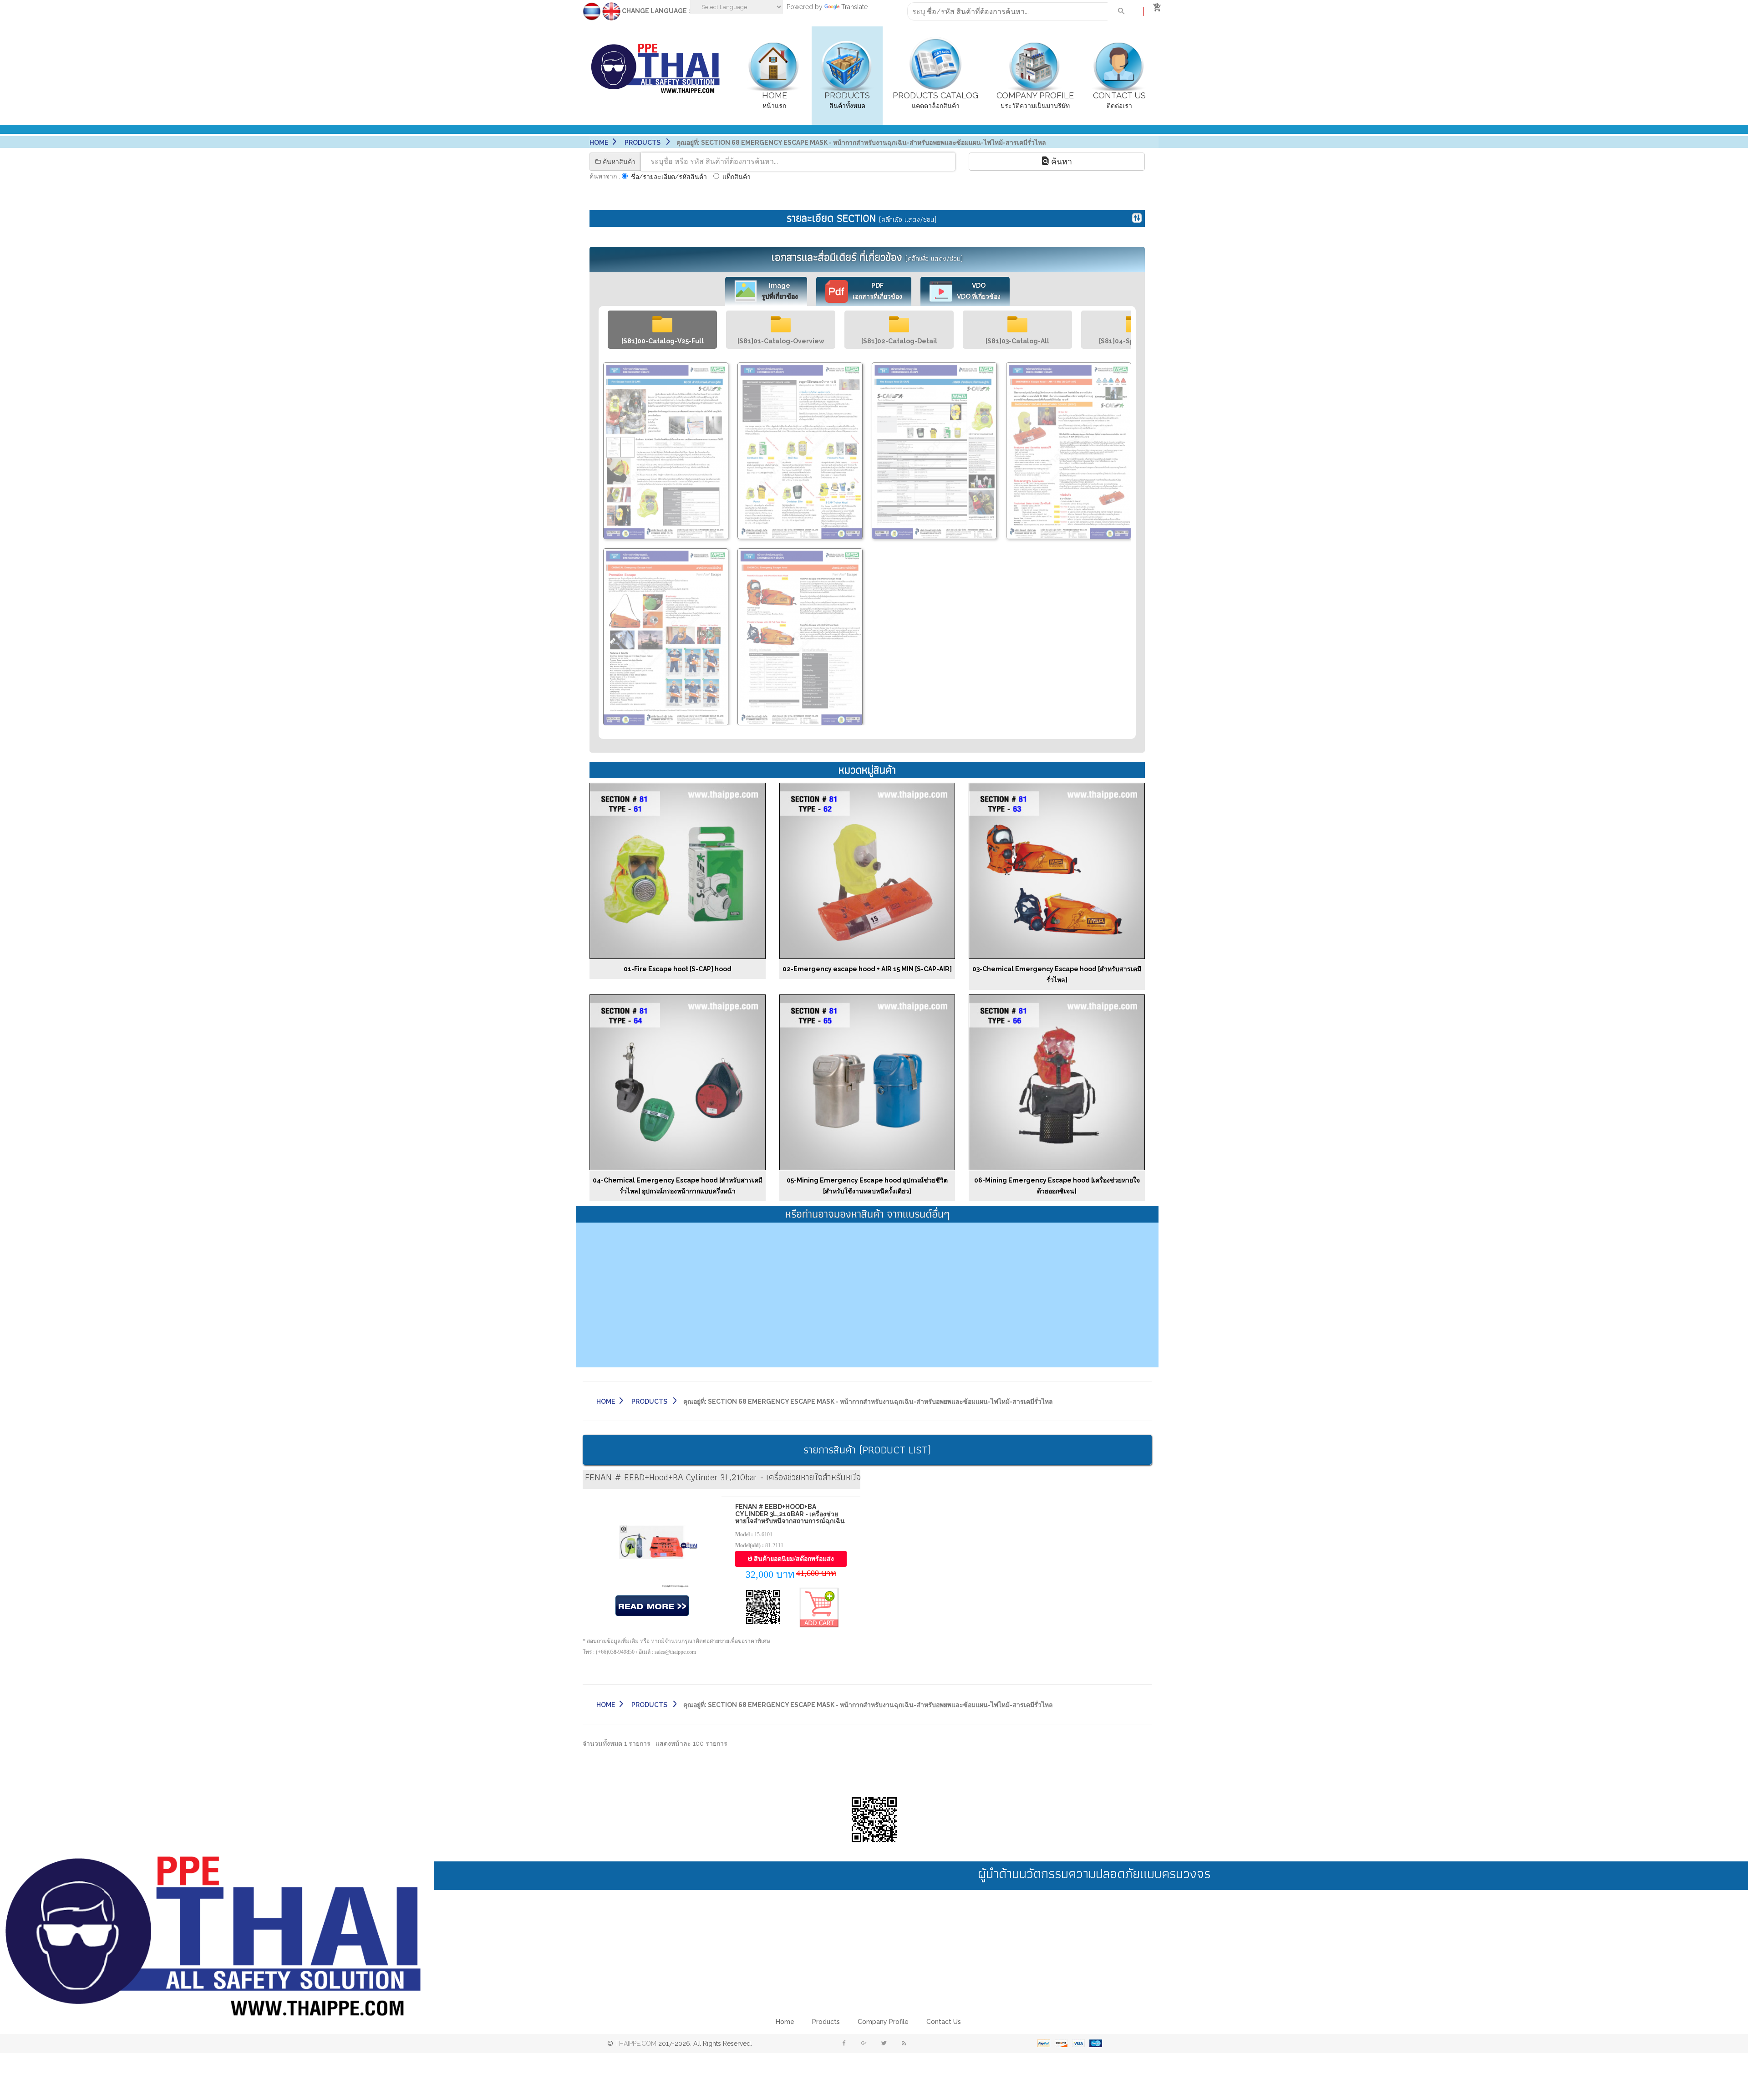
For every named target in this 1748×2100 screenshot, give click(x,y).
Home (599, 143)
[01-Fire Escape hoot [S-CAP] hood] (678, 870)
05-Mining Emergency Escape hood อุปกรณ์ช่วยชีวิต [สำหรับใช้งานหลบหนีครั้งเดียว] (867, 1186)
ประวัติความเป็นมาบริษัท (1035, 100)
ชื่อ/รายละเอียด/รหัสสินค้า (669, 177)
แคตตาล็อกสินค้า (935, 100)
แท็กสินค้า (737, 177)
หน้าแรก (775, 100)
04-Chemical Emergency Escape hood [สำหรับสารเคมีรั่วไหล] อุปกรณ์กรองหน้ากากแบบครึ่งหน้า (678, 1186)
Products (826, 2022)
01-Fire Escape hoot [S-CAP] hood (678, 969)
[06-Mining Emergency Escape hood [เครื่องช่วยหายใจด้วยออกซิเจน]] (1057, 1082)
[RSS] (904, 2044)
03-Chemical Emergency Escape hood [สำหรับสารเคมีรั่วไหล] (1057, 974)
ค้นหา (1060, 161)
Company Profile (883, 2022)
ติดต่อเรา (1119, 100)
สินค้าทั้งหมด (847, 100)
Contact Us (944, 2022)
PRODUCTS (643, 143)
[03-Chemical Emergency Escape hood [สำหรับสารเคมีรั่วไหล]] (1057, 870)
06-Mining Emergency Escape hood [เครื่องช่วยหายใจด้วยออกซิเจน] (1057, 1186)
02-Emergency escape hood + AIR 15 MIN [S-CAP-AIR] (867, 969)
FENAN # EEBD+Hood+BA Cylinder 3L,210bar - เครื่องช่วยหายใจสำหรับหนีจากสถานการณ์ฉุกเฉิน (790, 1514)
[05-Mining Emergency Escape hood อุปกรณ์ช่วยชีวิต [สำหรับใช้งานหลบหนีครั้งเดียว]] (867, 1082)
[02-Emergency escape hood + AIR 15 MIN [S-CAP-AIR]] (867, 870)
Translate (854, 7)
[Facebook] (844, 2044)
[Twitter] (884, 2044)
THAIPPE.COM (636, 2044)
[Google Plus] (864, 2044)
